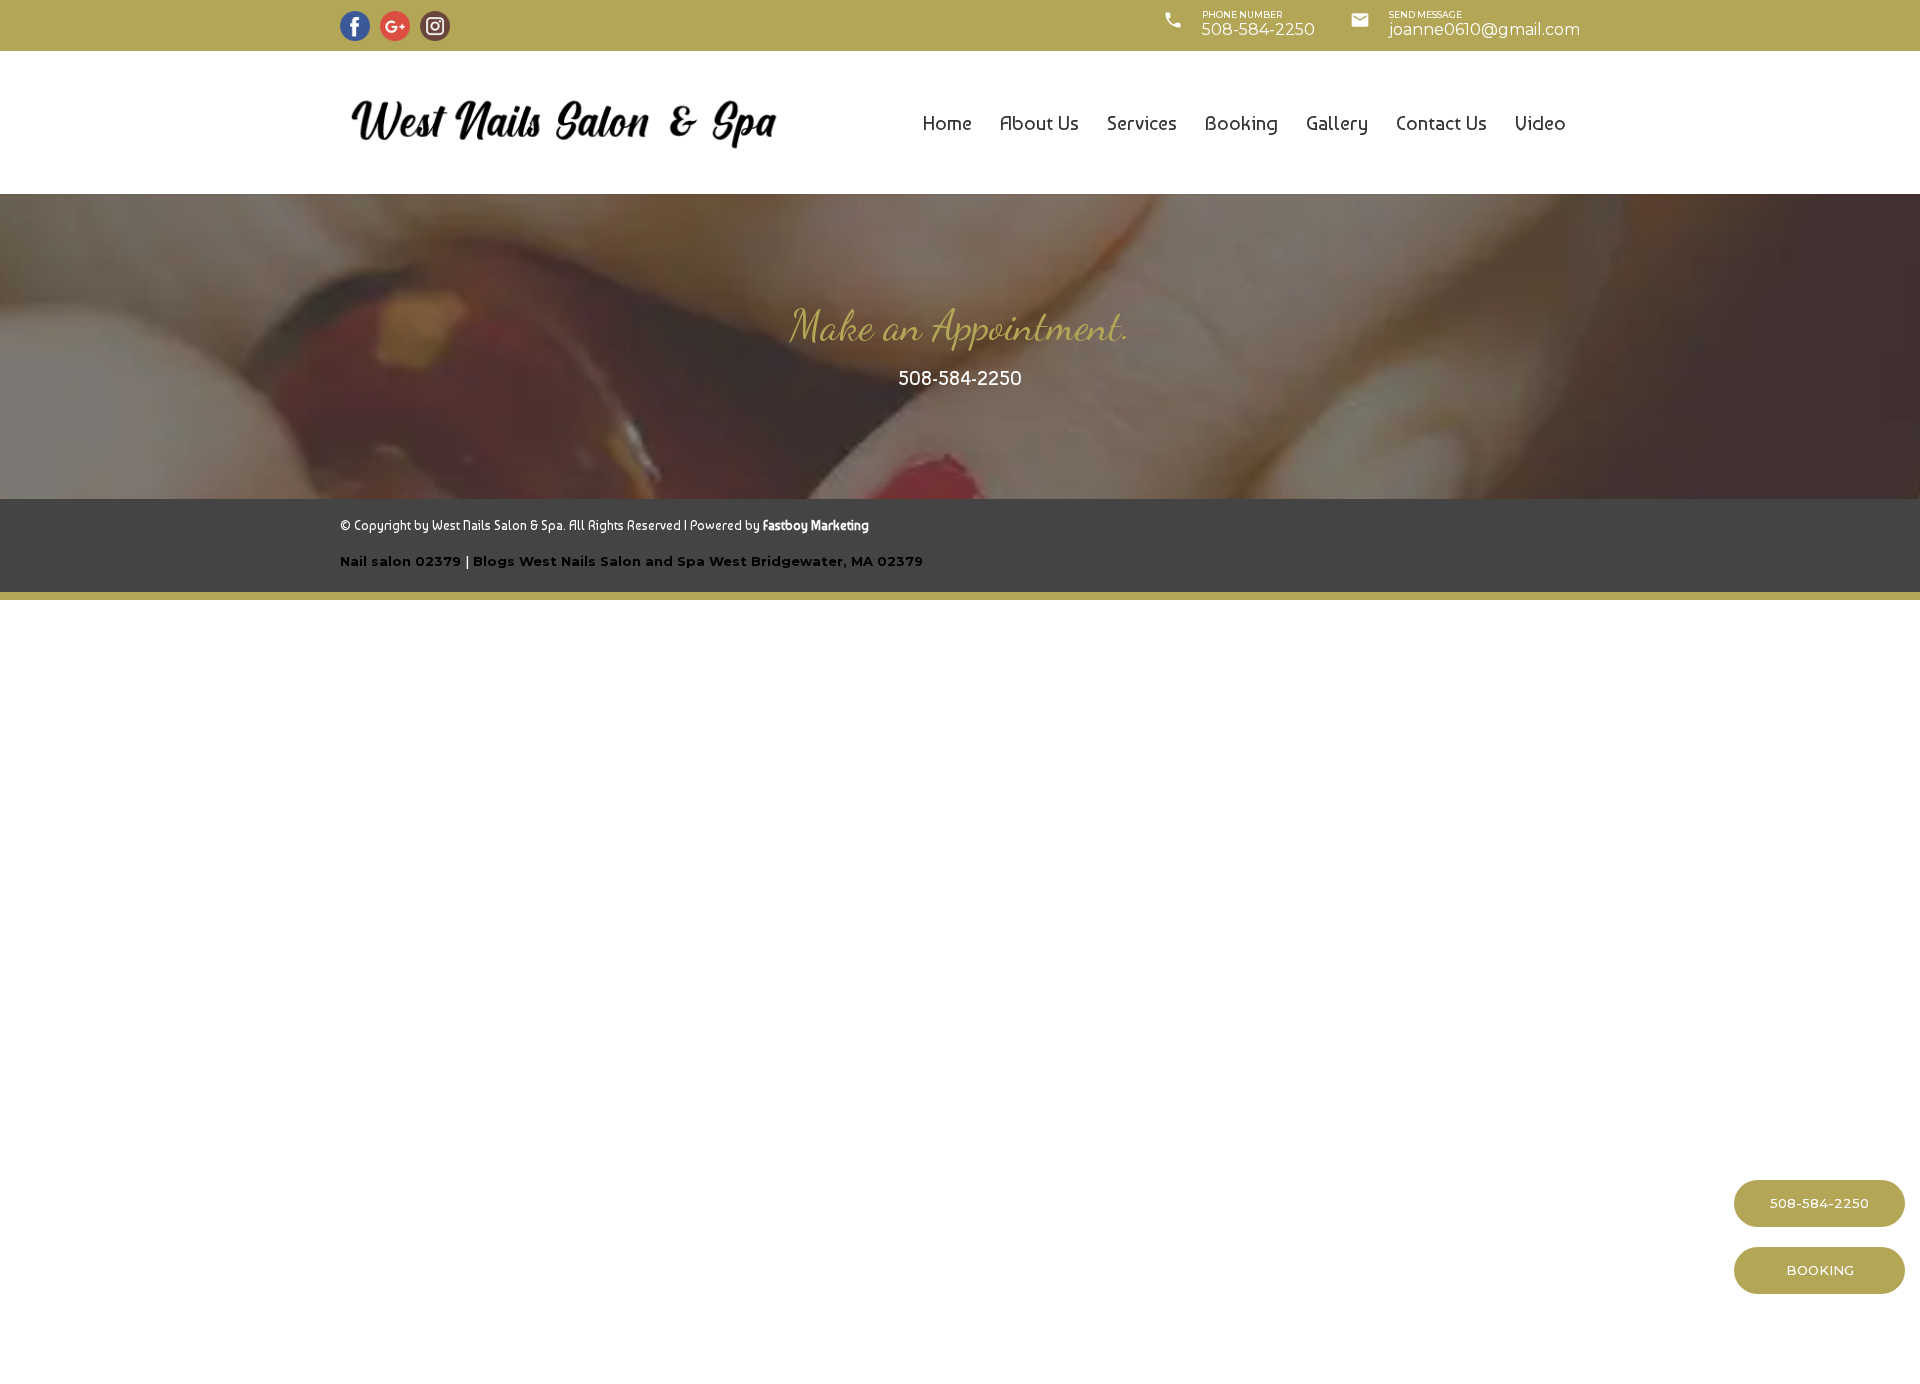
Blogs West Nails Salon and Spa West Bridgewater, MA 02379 (698, 561)
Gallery (1337, 123)
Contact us (1441, 123)
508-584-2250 (960, 378)
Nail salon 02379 (400, 561)
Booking (1241, 123)
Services (1142, 123)
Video (1540, 123)
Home (947, 123)
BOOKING (1820, 1270)
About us (1039, 123)
